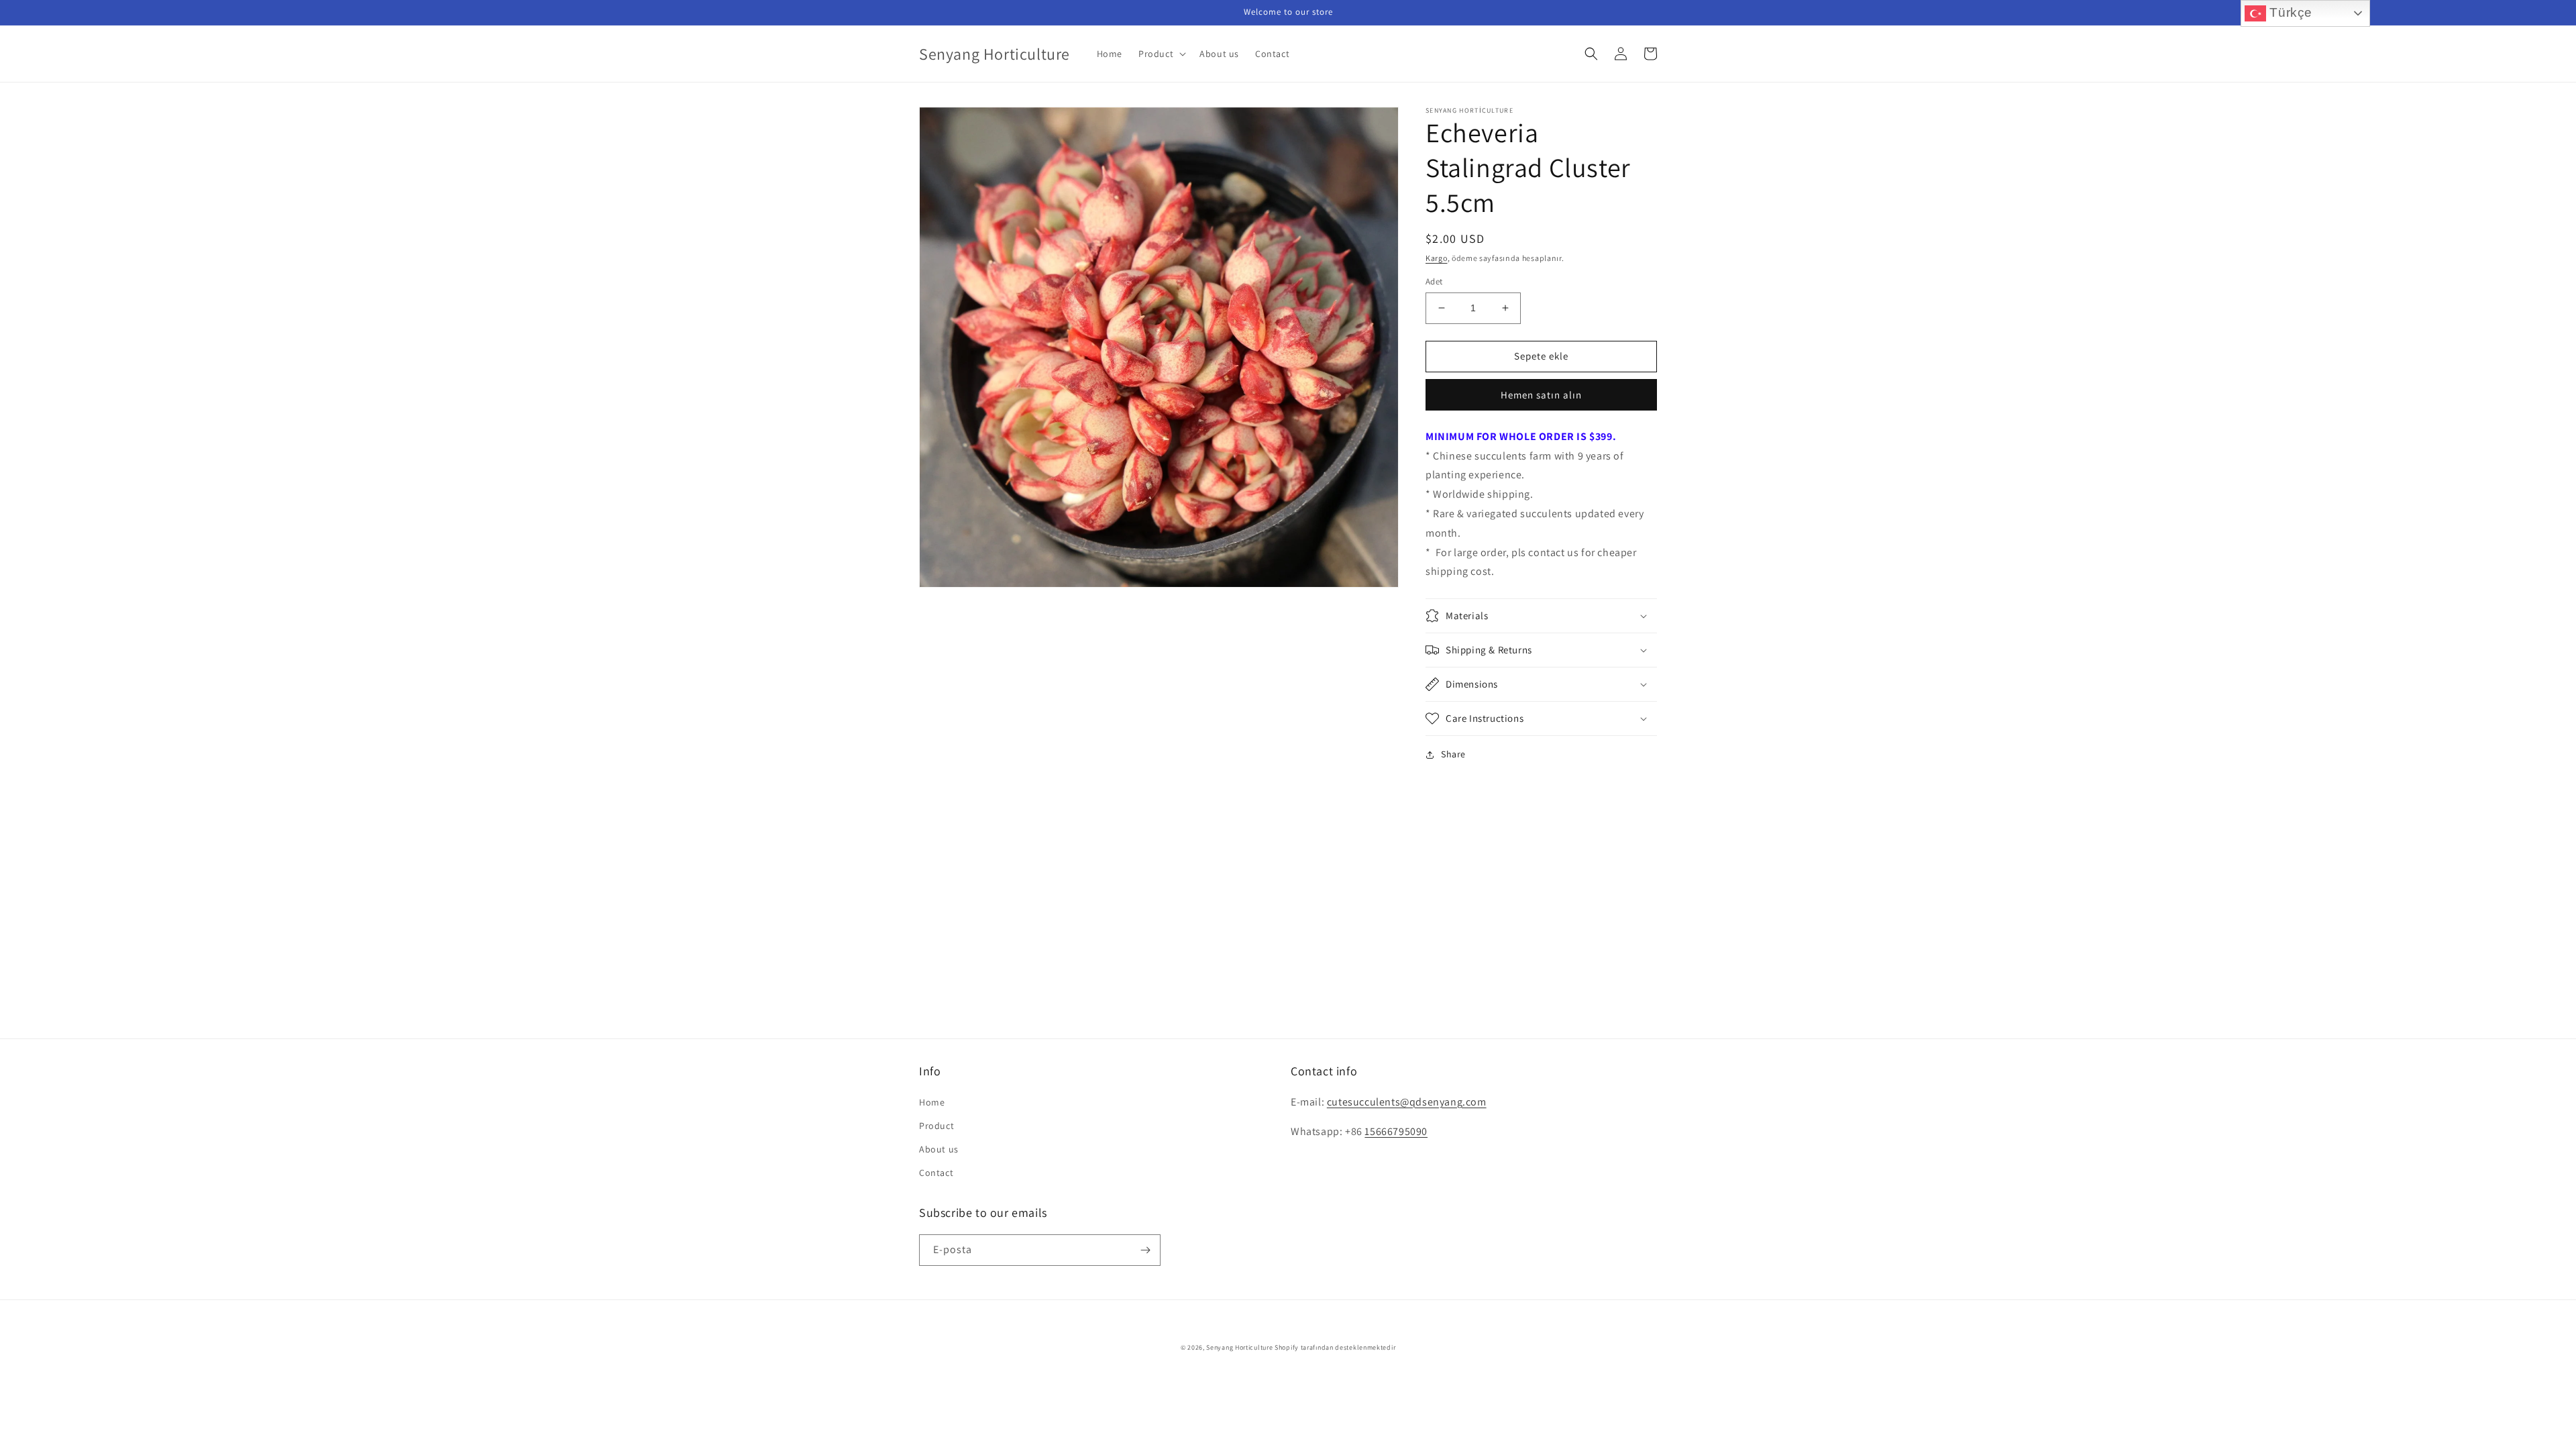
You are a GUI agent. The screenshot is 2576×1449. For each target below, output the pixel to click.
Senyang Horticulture (1239, 1347)
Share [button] (1453, 754)
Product (936, 1126)
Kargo (1437, 258)
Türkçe (2289, 12)
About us (939, 1149)
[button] (1161, 54)
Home (932, 1102)
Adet (1434, 281)
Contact (936, 1173)
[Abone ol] (1145, 1250)
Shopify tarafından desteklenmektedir (1335, 1347)
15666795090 (1396, 1131)
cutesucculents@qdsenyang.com (1407, 1102)
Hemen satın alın (1541, 395)
